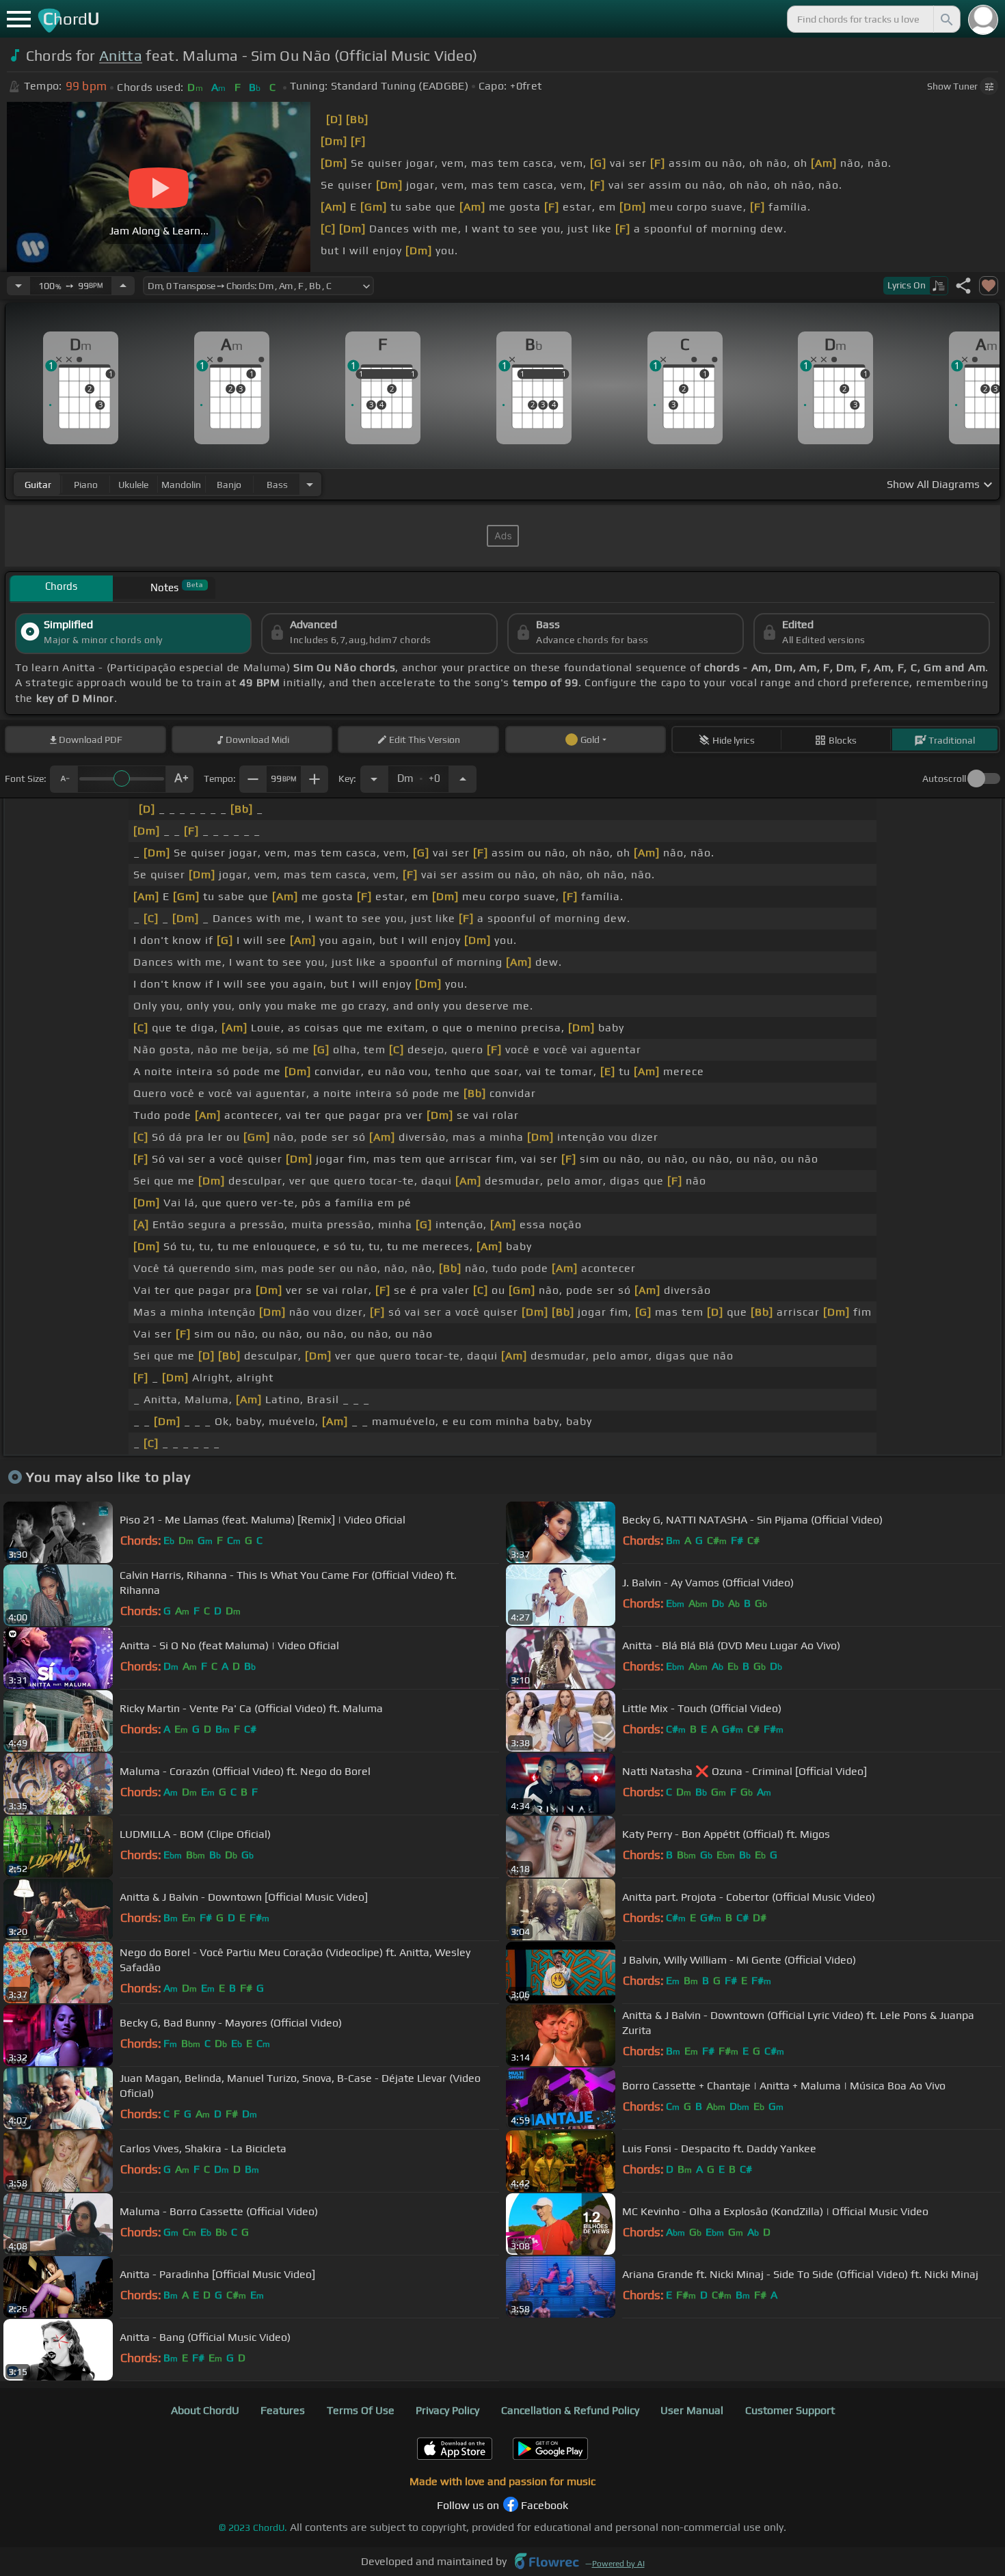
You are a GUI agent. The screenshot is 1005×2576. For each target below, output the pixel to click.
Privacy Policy (447, 2410)
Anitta (121, 56)
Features (283, 2410)
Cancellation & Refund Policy (570, 2410)
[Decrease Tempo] (18, 286)
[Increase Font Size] (180, 779)
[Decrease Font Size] (64, 779)
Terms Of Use (361, 2410)
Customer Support (790, 2410)
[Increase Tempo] (123, 286)
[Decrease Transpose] (374, 779)
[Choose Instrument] (310, 484)
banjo (229, 485)
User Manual (692, 2410)
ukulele (133, 485)
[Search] (946, 19)
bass (277, 485)
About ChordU (205, 2410)
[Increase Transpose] (463, 779)
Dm (419, 775)
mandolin (181, 485)
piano (86, 485)
